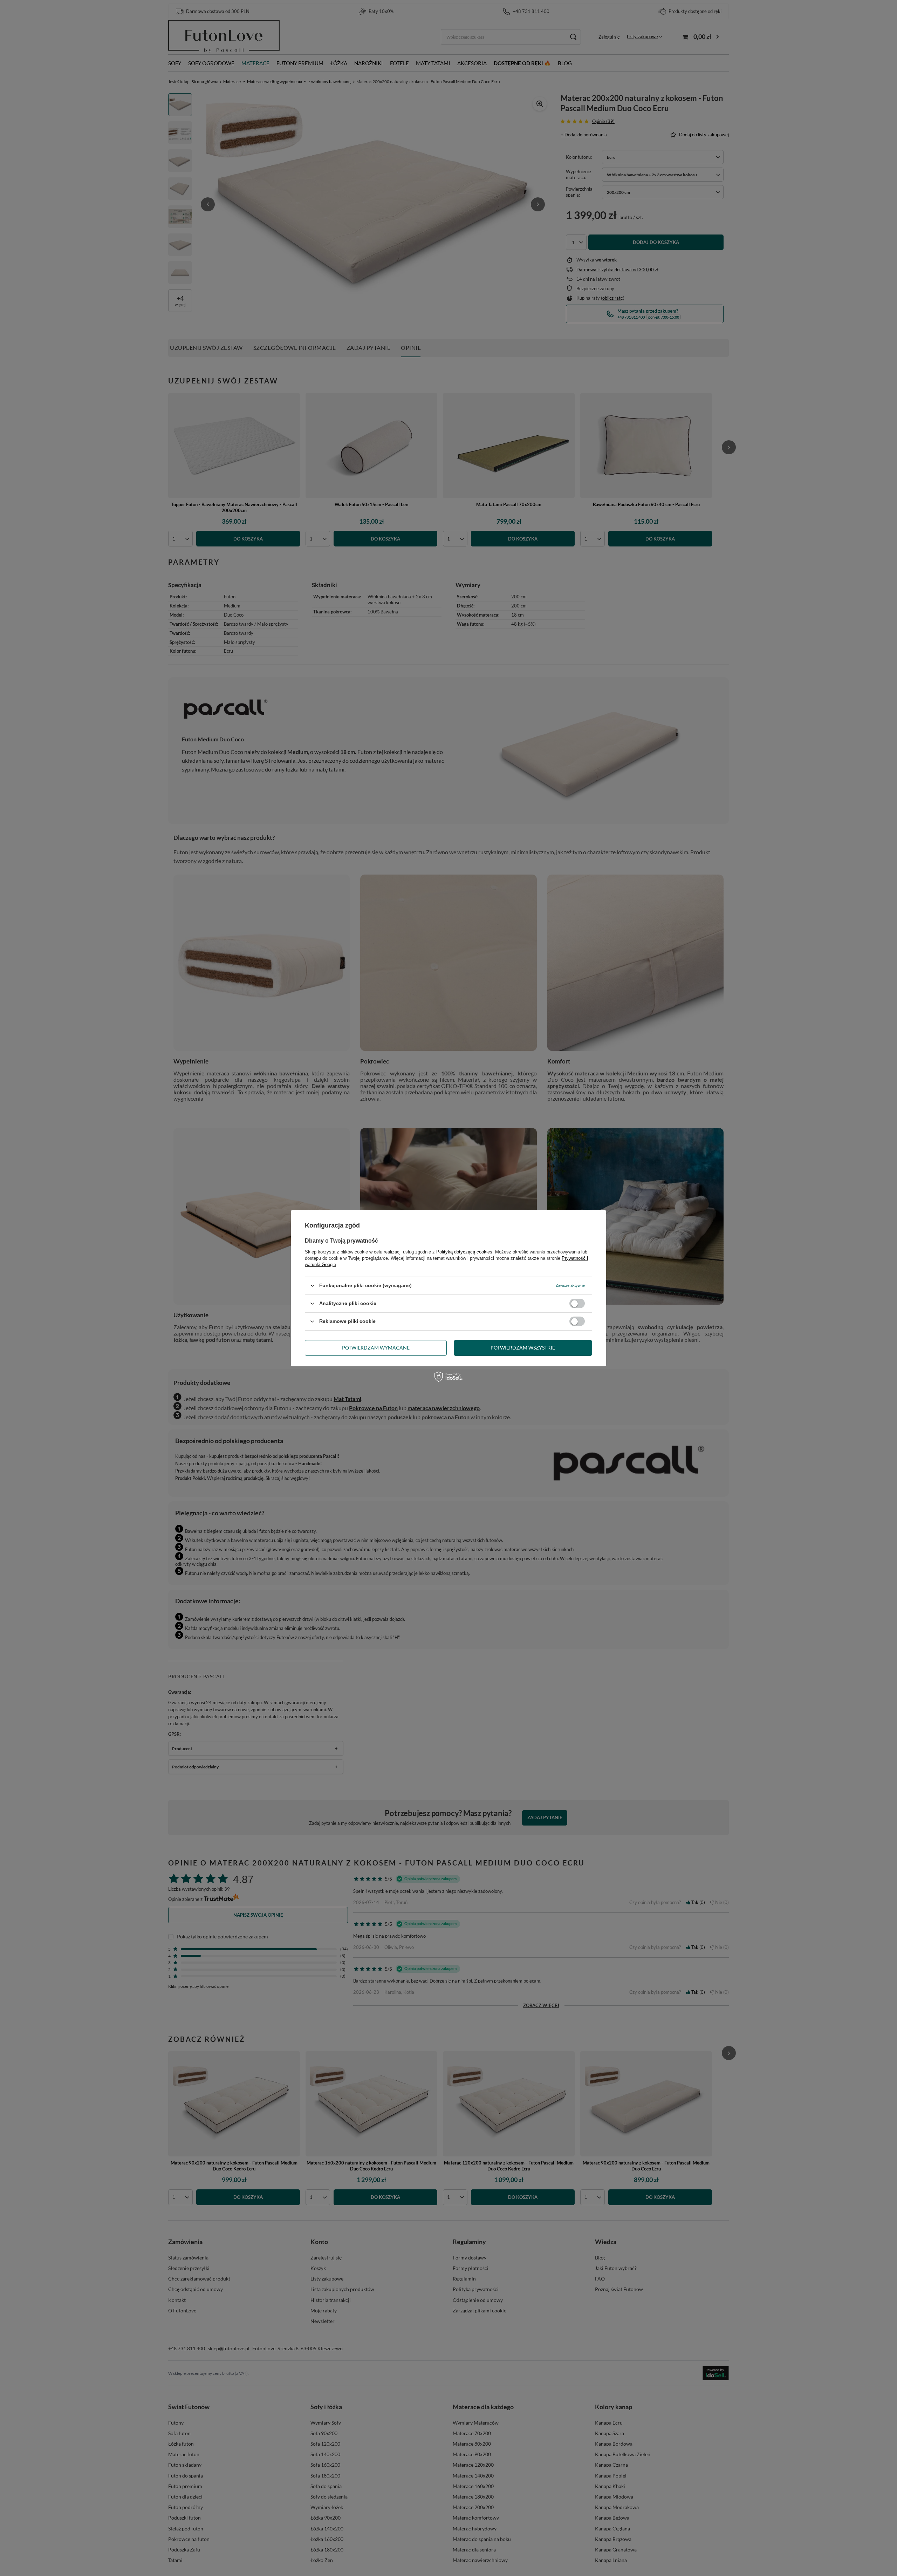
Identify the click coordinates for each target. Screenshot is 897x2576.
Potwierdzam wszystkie (523, 1348)
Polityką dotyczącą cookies (464, 1252)
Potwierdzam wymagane (376, 1348)
